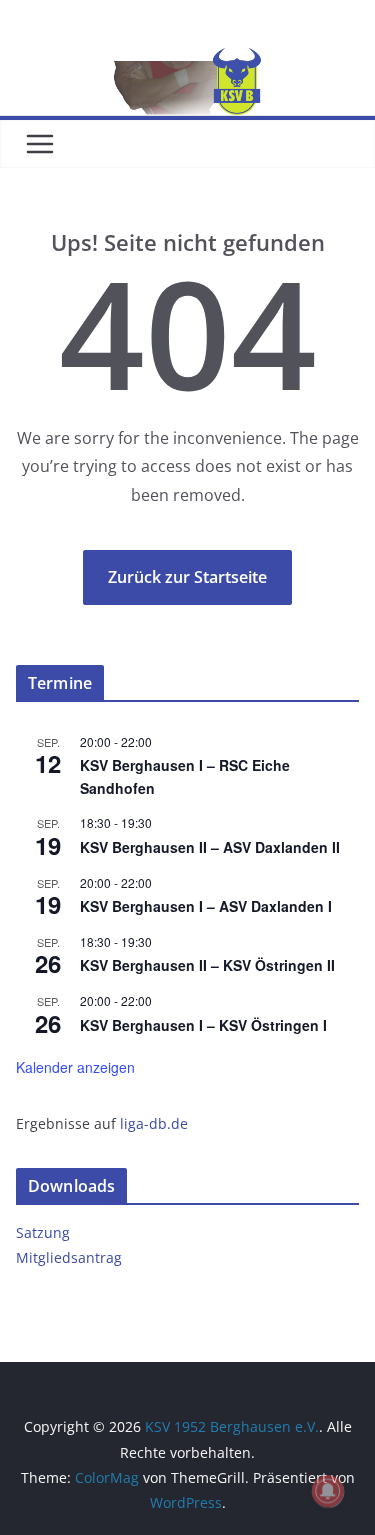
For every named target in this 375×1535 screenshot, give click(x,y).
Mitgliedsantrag (69, 1257)
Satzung (43, 1232)
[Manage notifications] (328, 1491)
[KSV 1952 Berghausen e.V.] (187, 62)
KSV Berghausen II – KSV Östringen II (207, 965)
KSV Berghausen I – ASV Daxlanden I (206, 906)
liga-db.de (154, 1123)
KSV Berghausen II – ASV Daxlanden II (210, 847)
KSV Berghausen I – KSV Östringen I (203, 1025)
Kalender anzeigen (75, 1067)
